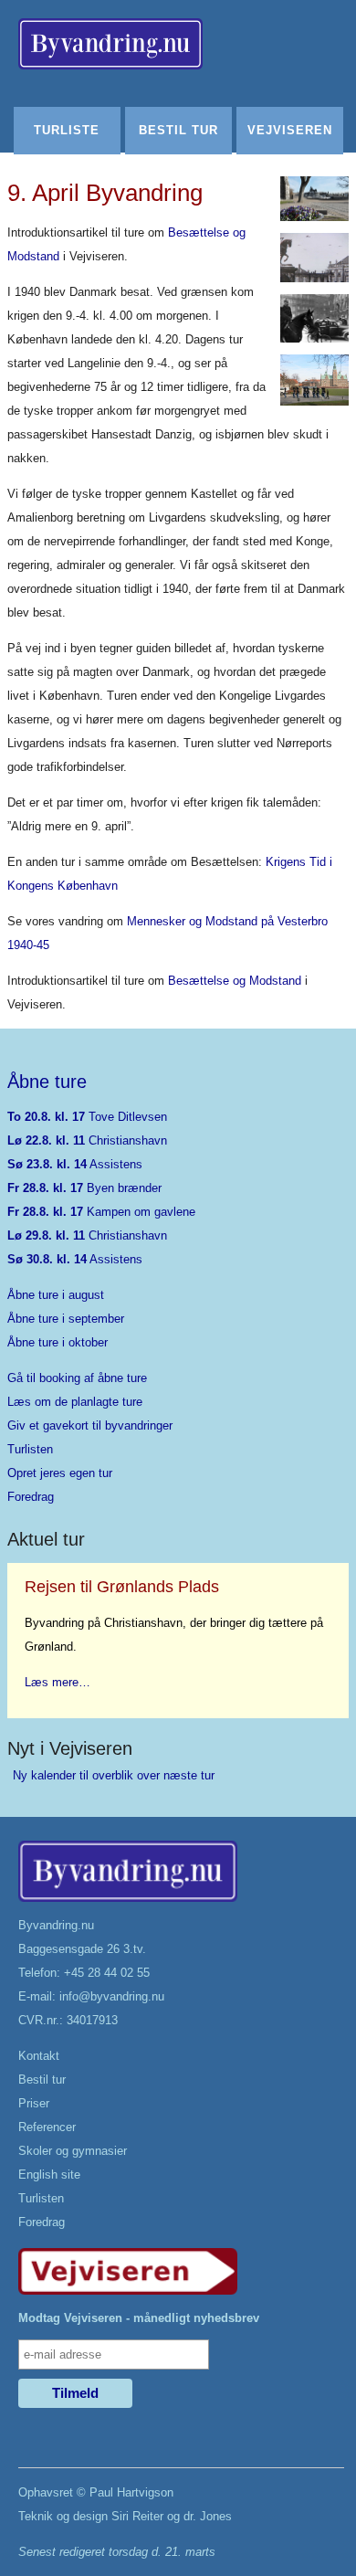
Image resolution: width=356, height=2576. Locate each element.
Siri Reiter (137, 2516)
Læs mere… (58, 1682)
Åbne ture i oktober (58, 1342)
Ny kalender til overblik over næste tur (114, 1775)
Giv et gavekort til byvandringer (90, 1425)
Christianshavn (87, 1140)
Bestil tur (178, 130)
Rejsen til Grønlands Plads (122, 1587)
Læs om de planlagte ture (75, 1402)
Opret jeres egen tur (60, 1473)
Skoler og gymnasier (73, 2151)
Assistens (75, 1164)
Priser (34, 2103)
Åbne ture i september (66, 1319)
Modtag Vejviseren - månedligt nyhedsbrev (139, 2318)
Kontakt (39, 2056)
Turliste (67, 130)
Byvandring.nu (56, 1925)
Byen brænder (84, 1188)
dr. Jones (208, 2516)
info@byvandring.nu (112, 1996)
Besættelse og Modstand (235, 981)
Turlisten (30, 1449)
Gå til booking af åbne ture (77, 1378)
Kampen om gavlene (101, 1212)
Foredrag (31, 1497)
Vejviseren (290, 130)
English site (49, 2175)
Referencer (47, 2127)
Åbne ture (47, 1082)
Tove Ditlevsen (87, 1117)
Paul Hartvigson (131, 2492)
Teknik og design (63, 2516)
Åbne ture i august (56, 1295)
